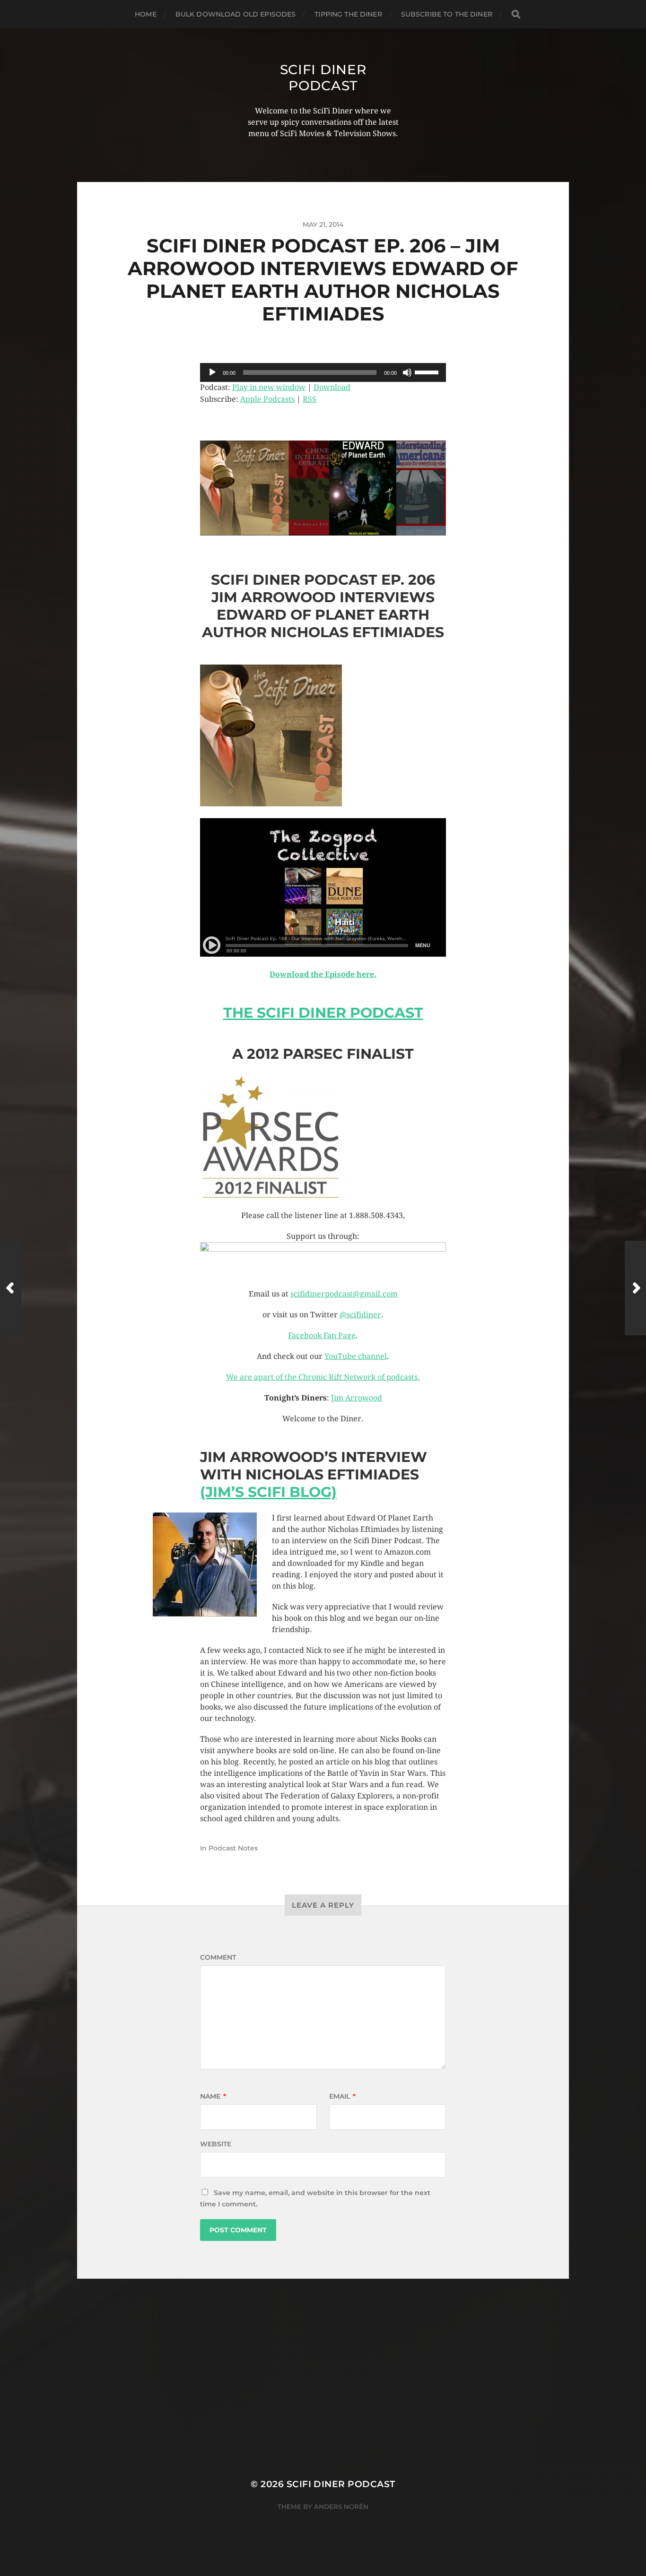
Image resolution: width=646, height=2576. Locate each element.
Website (216, 2144)
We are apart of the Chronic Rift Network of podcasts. (323, 1377)
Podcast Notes (233, 1848)
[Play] (212, 372)
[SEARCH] (516, 14)
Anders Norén (341, 2507)
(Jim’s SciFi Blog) (268, 1492)
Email (342, 2096)
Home (146, 14)
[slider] (428, 372)
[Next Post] (635, 1288)
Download (332, 387)
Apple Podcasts (267, 399)
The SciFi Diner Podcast (323, 1013)
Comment (218, 1957)
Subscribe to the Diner (447, 14)
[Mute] (407, 372)
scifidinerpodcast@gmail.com (344, 1294)
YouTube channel (356, 1356)
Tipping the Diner (348, 14)
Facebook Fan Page (322, 1336)
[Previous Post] (11, 1288)
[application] (323, 372)
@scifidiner (360, 1315)
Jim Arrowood (357, 1398)
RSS (310, 399)
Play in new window (269, 387)
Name (213, 2096)
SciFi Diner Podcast (323, 78)
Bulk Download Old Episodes (236, 14)
